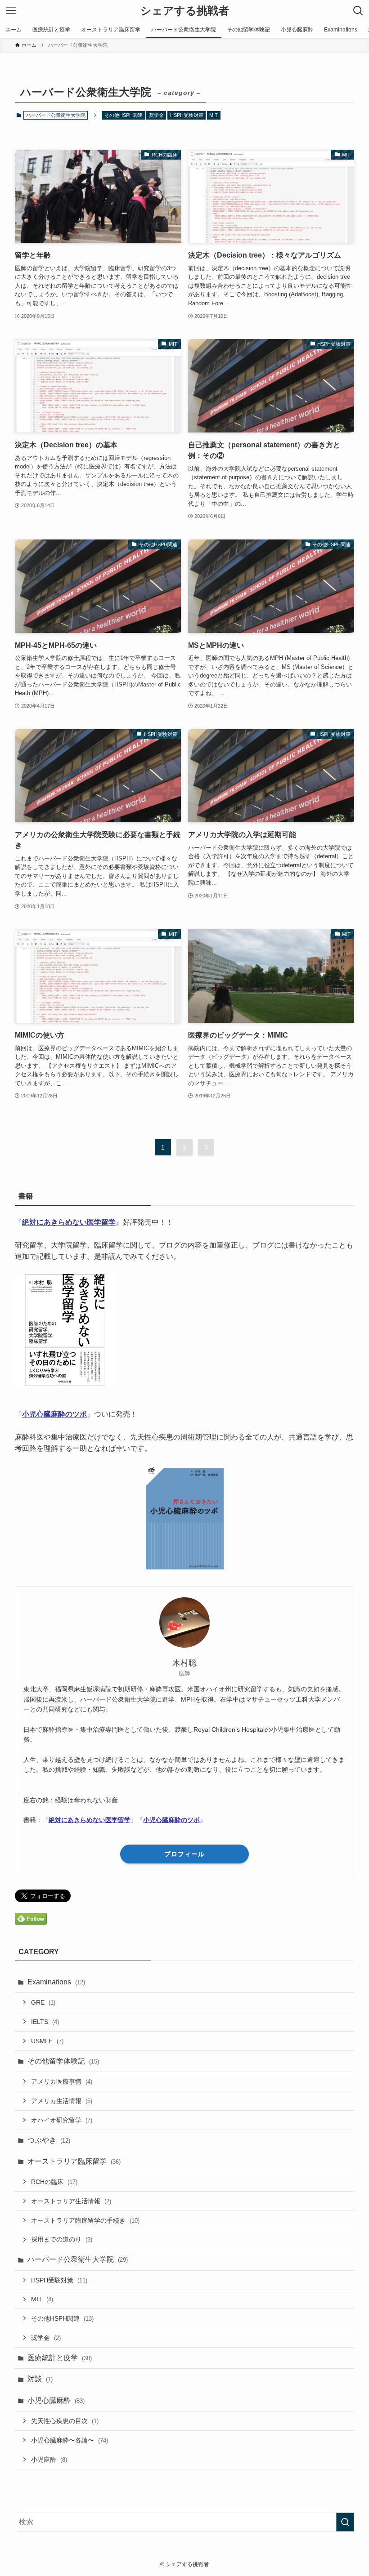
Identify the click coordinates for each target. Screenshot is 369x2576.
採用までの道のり (62, 2239)
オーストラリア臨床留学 (74, 2161)
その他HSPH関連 (124, 115)
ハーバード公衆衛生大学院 (78, 2259)
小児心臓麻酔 (56, 2400)
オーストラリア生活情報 (71, 2201)
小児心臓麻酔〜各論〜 (70, 2440)
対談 (40, 2379)
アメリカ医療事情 (62, 2081)
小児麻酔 (49, 2460)
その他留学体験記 (63, 2061)
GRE (43, 2002)
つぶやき (49, 2140)
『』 (69, 1222)
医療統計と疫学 (60, 2358)
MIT (214, 115)
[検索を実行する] (345, 2522)
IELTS (45, 2022)
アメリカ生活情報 (62, 2101)
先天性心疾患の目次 (65, 2421)
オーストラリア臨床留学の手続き (85, 2220)
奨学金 (156, 115)
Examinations (56, 1982)
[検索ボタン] (358, 11)
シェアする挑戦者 (185, 11)
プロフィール (184, 1854)
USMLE (47, 2041)
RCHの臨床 (54, 2182)
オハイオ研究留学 (62, 2120)
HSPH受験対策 (187, 115)
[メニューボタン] (11, 11)
